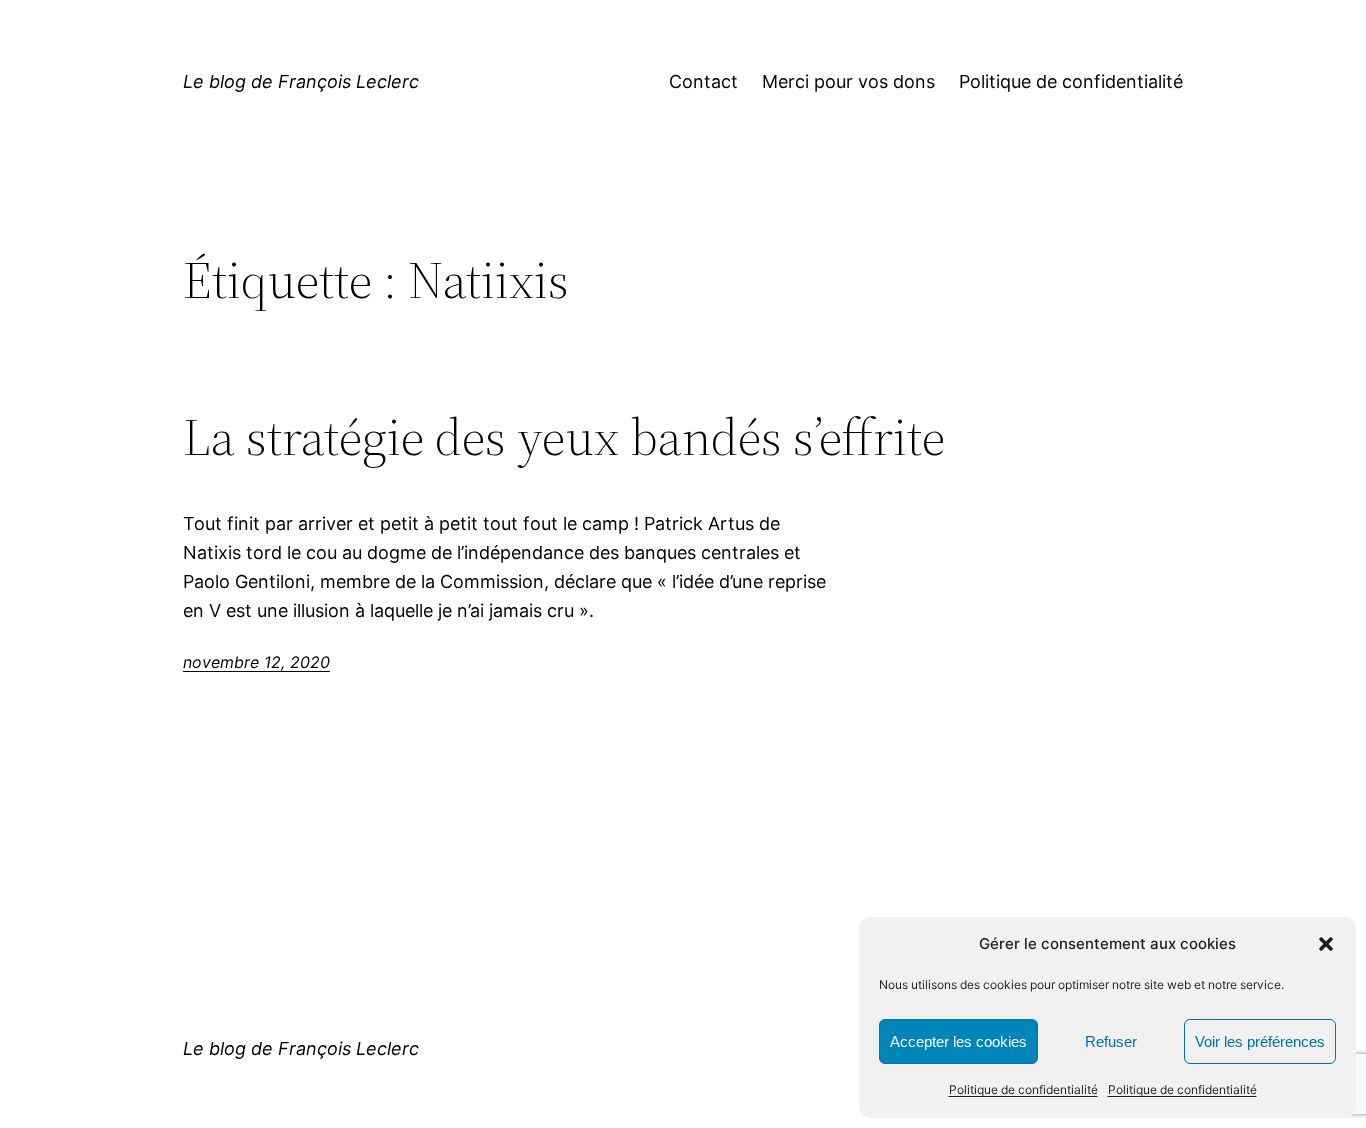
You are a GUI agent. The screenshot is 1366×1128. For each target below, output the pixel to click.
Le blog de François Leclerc (301, 81)
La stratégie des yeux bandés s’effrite (564, 437)
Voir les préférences (1260, 1041)
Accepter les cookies (958, 1041)
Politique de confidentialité (1023, 1089)
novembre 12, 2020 (256, 662)
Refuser (1111, 1041)
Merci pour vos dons (848, 81)
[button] (1326, 944)
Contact (703, 81)
